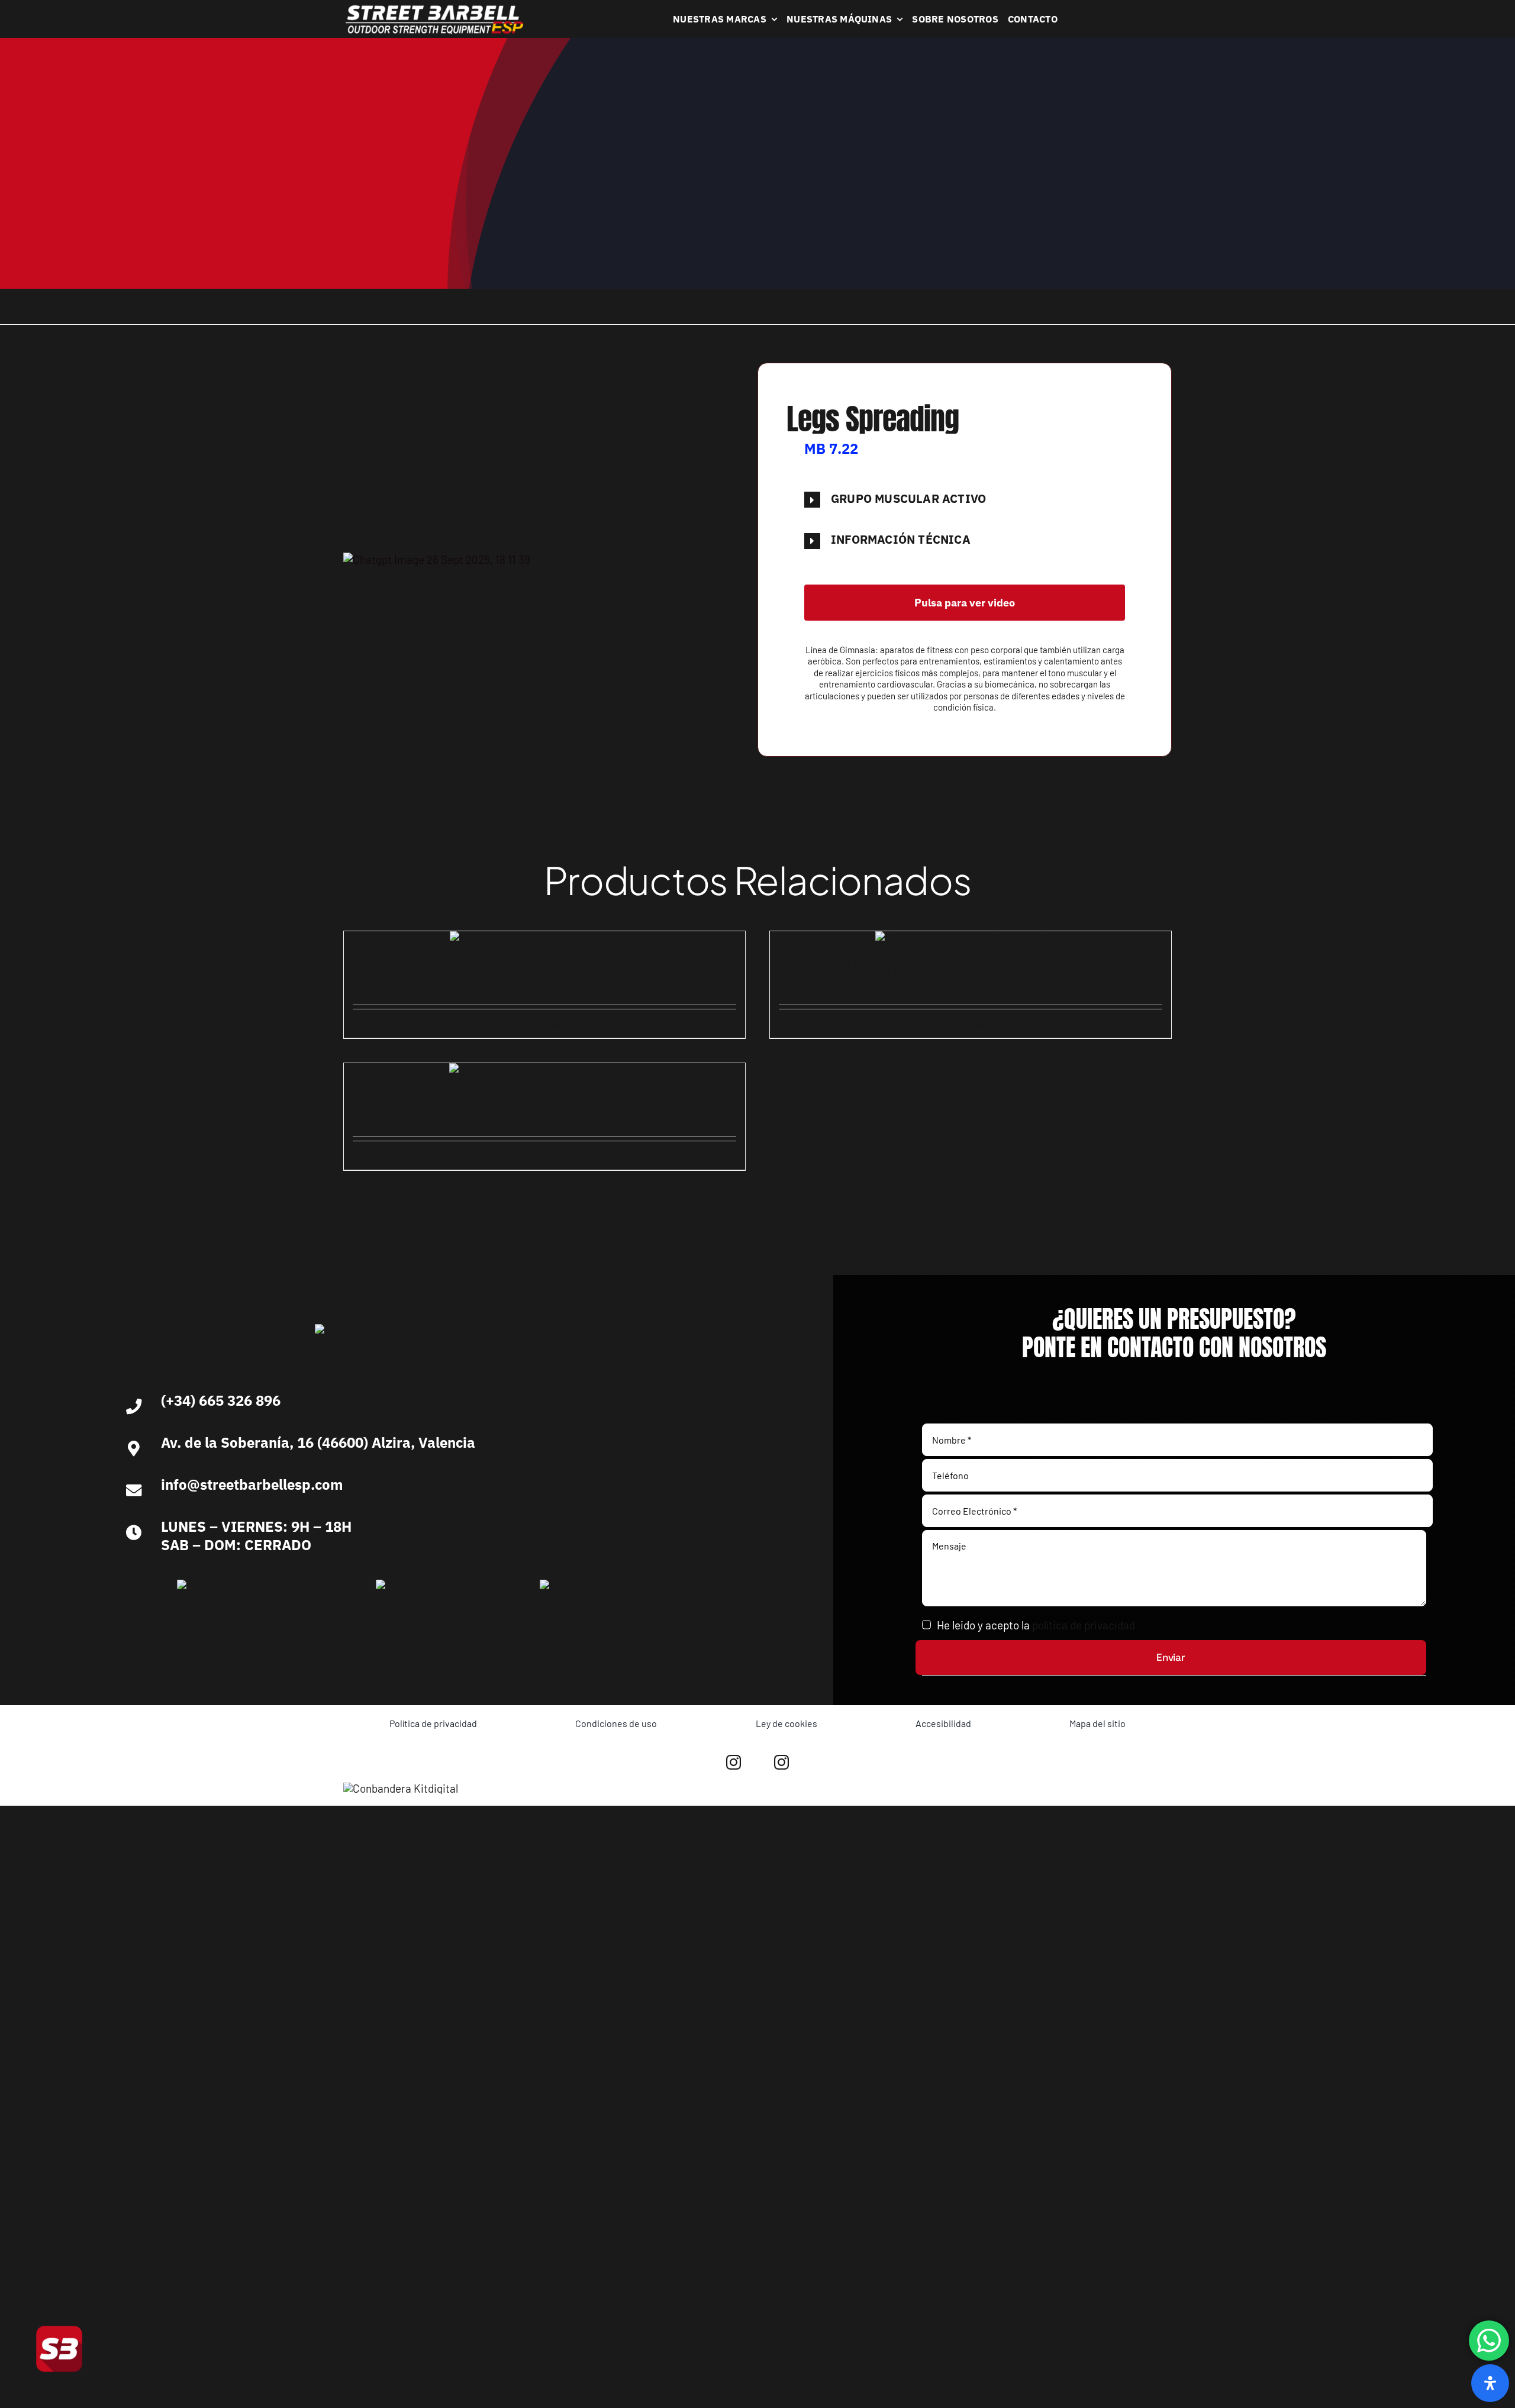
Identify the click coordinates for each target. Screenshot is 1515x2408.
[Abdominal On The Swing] (971, 939)
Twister (388, 1104)
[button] (965, 499)
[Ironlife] (561, 1585)
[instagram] (734, 1762)
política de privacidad (1084, 1625)
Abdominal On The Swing (893, 972)
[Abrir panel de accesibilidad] (1490, 2383)
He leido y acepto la (1036, 1625)
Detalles (548, 1024)
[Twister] (544, 1071)
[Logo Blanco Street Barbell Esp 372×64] (434, 9)
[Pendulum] (544, 939)
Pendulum (400, 972)
